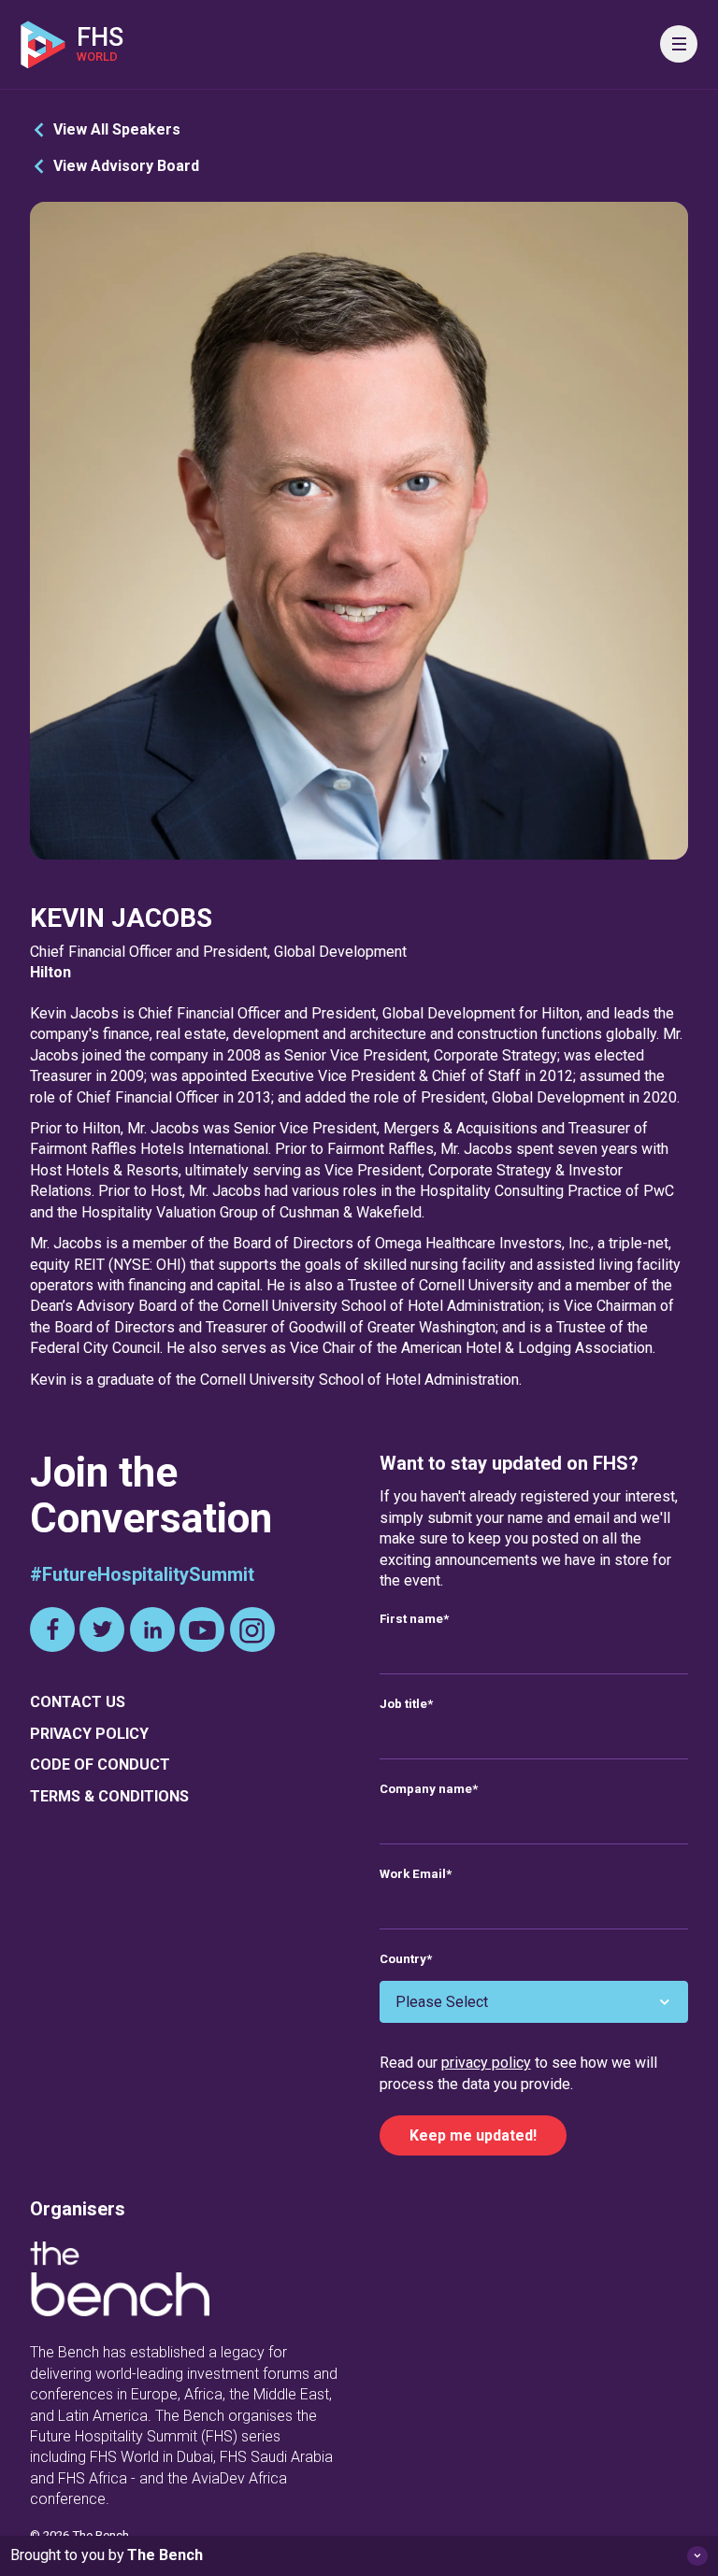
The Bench (165, 2555)
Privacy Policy (89, 1734)
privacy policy (486, 2063)
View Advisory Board (126, 166)
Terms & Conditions (109, 1796)
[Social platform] (52, 1630)
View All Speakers (117, 129)
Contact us (78, 1702)
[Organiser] (120, 2282)
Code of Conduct (100, 1765)
